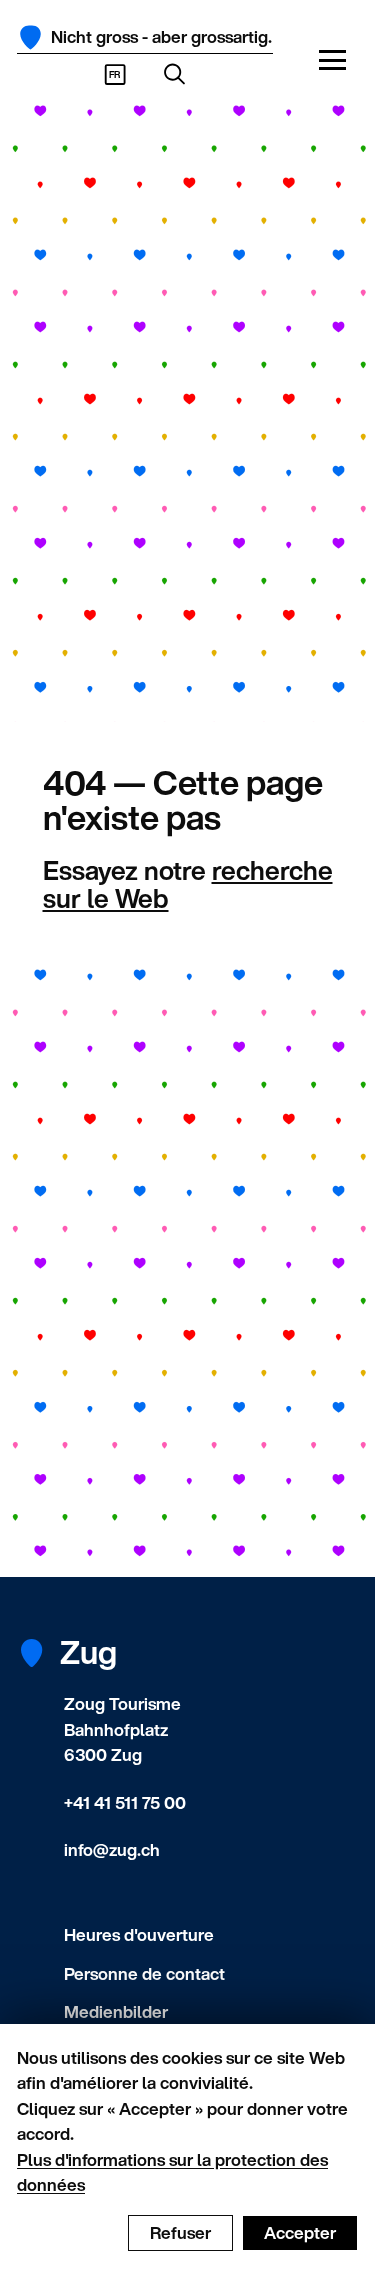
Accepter (300, 2232)
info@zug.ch (112, 1849)
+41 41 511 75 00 (125, 1802)
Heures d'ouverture (139, 1934)
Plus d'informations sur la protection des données (172, 2172)
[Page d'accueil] (30, 37)
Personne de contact (144, 1973)
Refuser (180, 2232)
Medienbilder (116, 2011)
